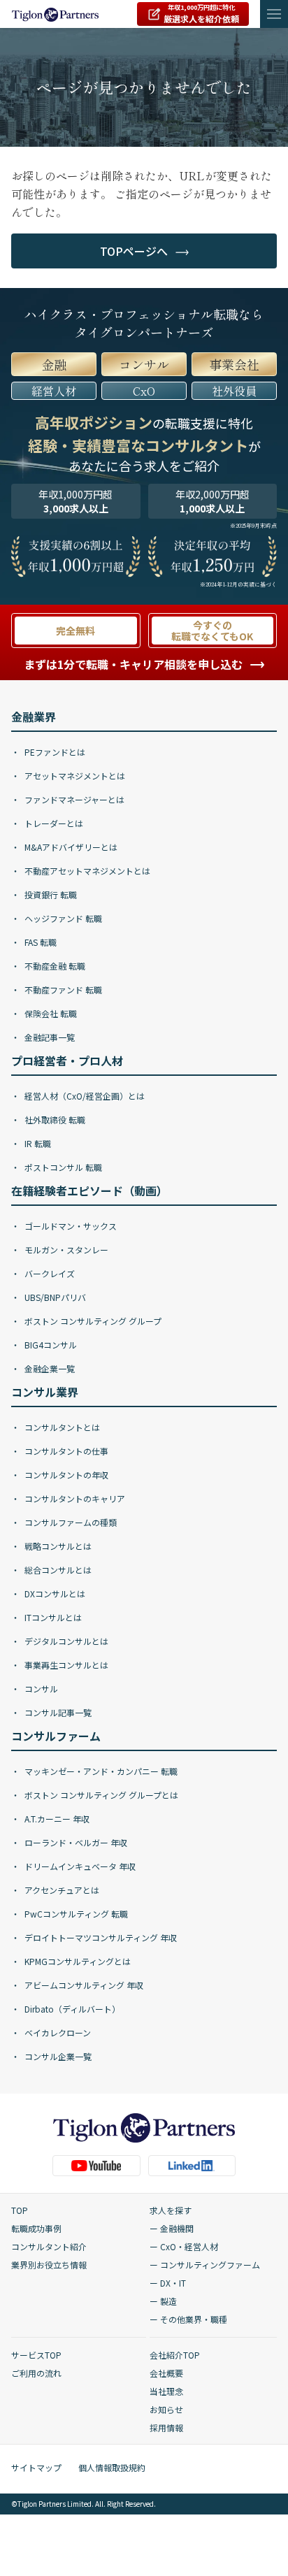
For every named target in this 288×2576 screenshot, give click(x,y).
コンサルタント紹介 (49, 2246)
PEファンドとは (54, 752)
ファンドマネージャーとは (73, 799)
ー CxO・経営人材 (184, 2246)
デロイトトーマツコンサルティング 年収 (100, 1937)
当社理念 (166, 2391)
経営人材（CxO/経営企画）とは (84, 1096)
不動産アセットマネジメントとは (86, 871)
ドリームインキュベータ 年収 (79, 1866)
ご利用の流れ (36, 2373)
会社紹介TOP (175, 2355)
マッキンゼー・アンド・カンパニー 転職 (100, 1771)
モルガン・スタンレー (65, 1250)
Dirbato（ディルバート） (71, 2009)
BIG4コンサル (50, 1345)
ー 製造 (163, 2301)
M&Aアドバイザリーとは (70, 847)
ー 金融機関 (172, 2228)
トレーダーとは (53, 823)
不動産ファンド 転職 (62, 990)
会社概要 (166, 2373)
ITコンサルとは (52, 1617)
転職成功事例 (36, 2228)
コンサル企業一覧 (57, 2056)
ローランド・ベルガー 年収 (75, 1842)
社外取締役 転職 (54, 1120)
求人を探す (171, 2210)
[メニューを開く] (274, 14)
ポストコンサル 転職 (62, 1167)
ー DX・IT (168, 2283)
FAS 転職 (39, 942)
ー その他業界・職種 (188, 2319)
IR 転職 (37, 1143)
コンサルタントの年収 (65, 1475)
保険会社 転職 (50, 1013)
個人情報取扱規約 (112, 2467)
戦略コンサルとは (57, 1546)
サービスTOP (36, 2355)
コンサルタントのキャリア (74, 1498)
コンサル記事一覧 (57, 1712)
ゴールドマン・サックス (70, 1226)
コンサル (40, 1689)
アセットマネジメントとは (74, 776)
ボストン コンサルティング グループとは (100, 1795)
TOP (20, 2210)
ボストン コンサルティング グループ (92, 1321)
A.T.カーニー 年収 (56, 1819)
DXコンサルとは (54, 1593)
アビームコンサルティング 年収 (83, 1985)
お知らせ (166, 2409)
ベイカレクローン (57, 2032)
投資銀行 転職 (50, 894)
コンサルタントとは (61, 1427)
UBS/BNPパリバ (54, 1297)
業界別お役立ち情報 (49, 2265)
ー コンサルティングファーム (205, 2265)
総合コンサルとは (57, 1570)
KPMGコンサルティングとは (77, 1961)
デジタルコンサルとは (65, 1641)
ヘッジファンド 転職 (62, 918)
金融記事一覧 (49, 1037)
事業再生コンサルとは (65, 1665)
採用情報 (166, 2427)
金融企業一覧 (49, 1368)
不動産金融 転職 (54, 966)
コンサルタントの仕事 (65, 1451)
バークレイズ (49, 1273)
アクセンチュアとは (61, 1890)
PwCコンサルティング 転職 (75, 1914)
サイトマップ (36, 2467)
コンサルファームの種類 (70, 1522)
